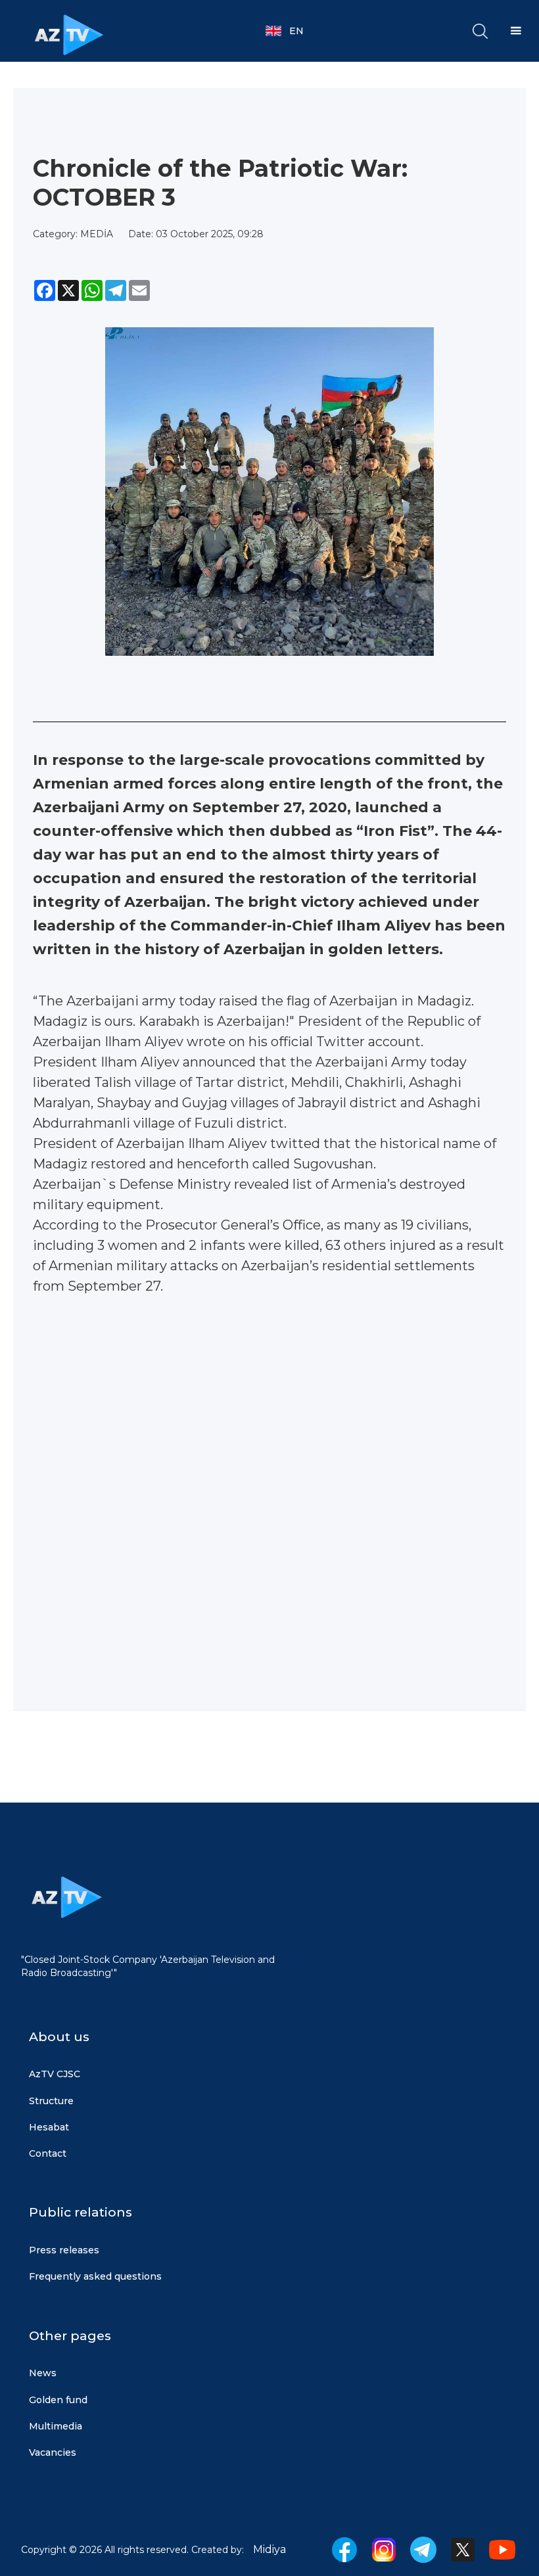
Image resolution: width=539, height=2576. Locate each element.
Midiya (269, 2549)
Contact (48, 2153)
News (43, 2373)
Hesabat (49, 2127)
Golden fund (58, 2400)
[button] (291, 31)
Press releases (64, 2250)
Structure (51, 2101)
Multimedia (56, 2426)
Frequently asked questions (95, 2276)
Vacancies (53, 2452)
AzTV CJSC (55, 2074)
